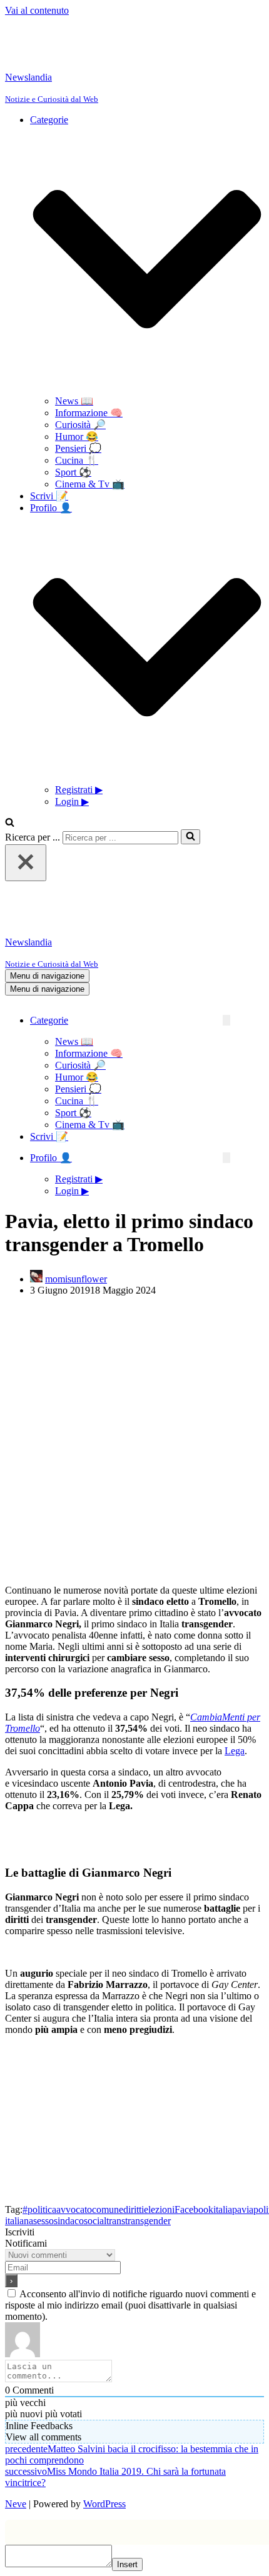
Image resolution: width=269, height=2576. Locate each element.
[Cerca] (10, 823)
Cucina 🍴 (77, 460)
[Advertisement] (134, 1440)
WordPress (104, 2504)
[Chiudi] (26, 863)
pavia (243, 2209)
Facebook (194, 2209)
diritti (134, 2209)
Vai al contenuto (37, 10)
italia (223, 2209)
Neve (16, 2504)
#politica (39, 2209)
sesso (43, 2221)
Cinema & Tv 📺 (90, 484)
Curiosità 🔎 (80, 425)
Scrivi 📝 (49, 496)
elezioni (159, 2209)
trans (116, 2221)
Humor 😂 (77, 437)
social (95, 2221)
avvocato (74, 2209)
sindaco (69, 2221)
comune (108, 2209)
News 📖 (74, 401)
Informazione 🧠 (89, 413)
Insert (127, 2564)
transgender (148, 2221)
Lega (235, 1751)
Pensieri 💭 (78, 448)
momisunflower (76, 1279)
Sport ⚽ (73, 472)
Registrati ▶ (79, 790)
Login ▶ (72, 801)
